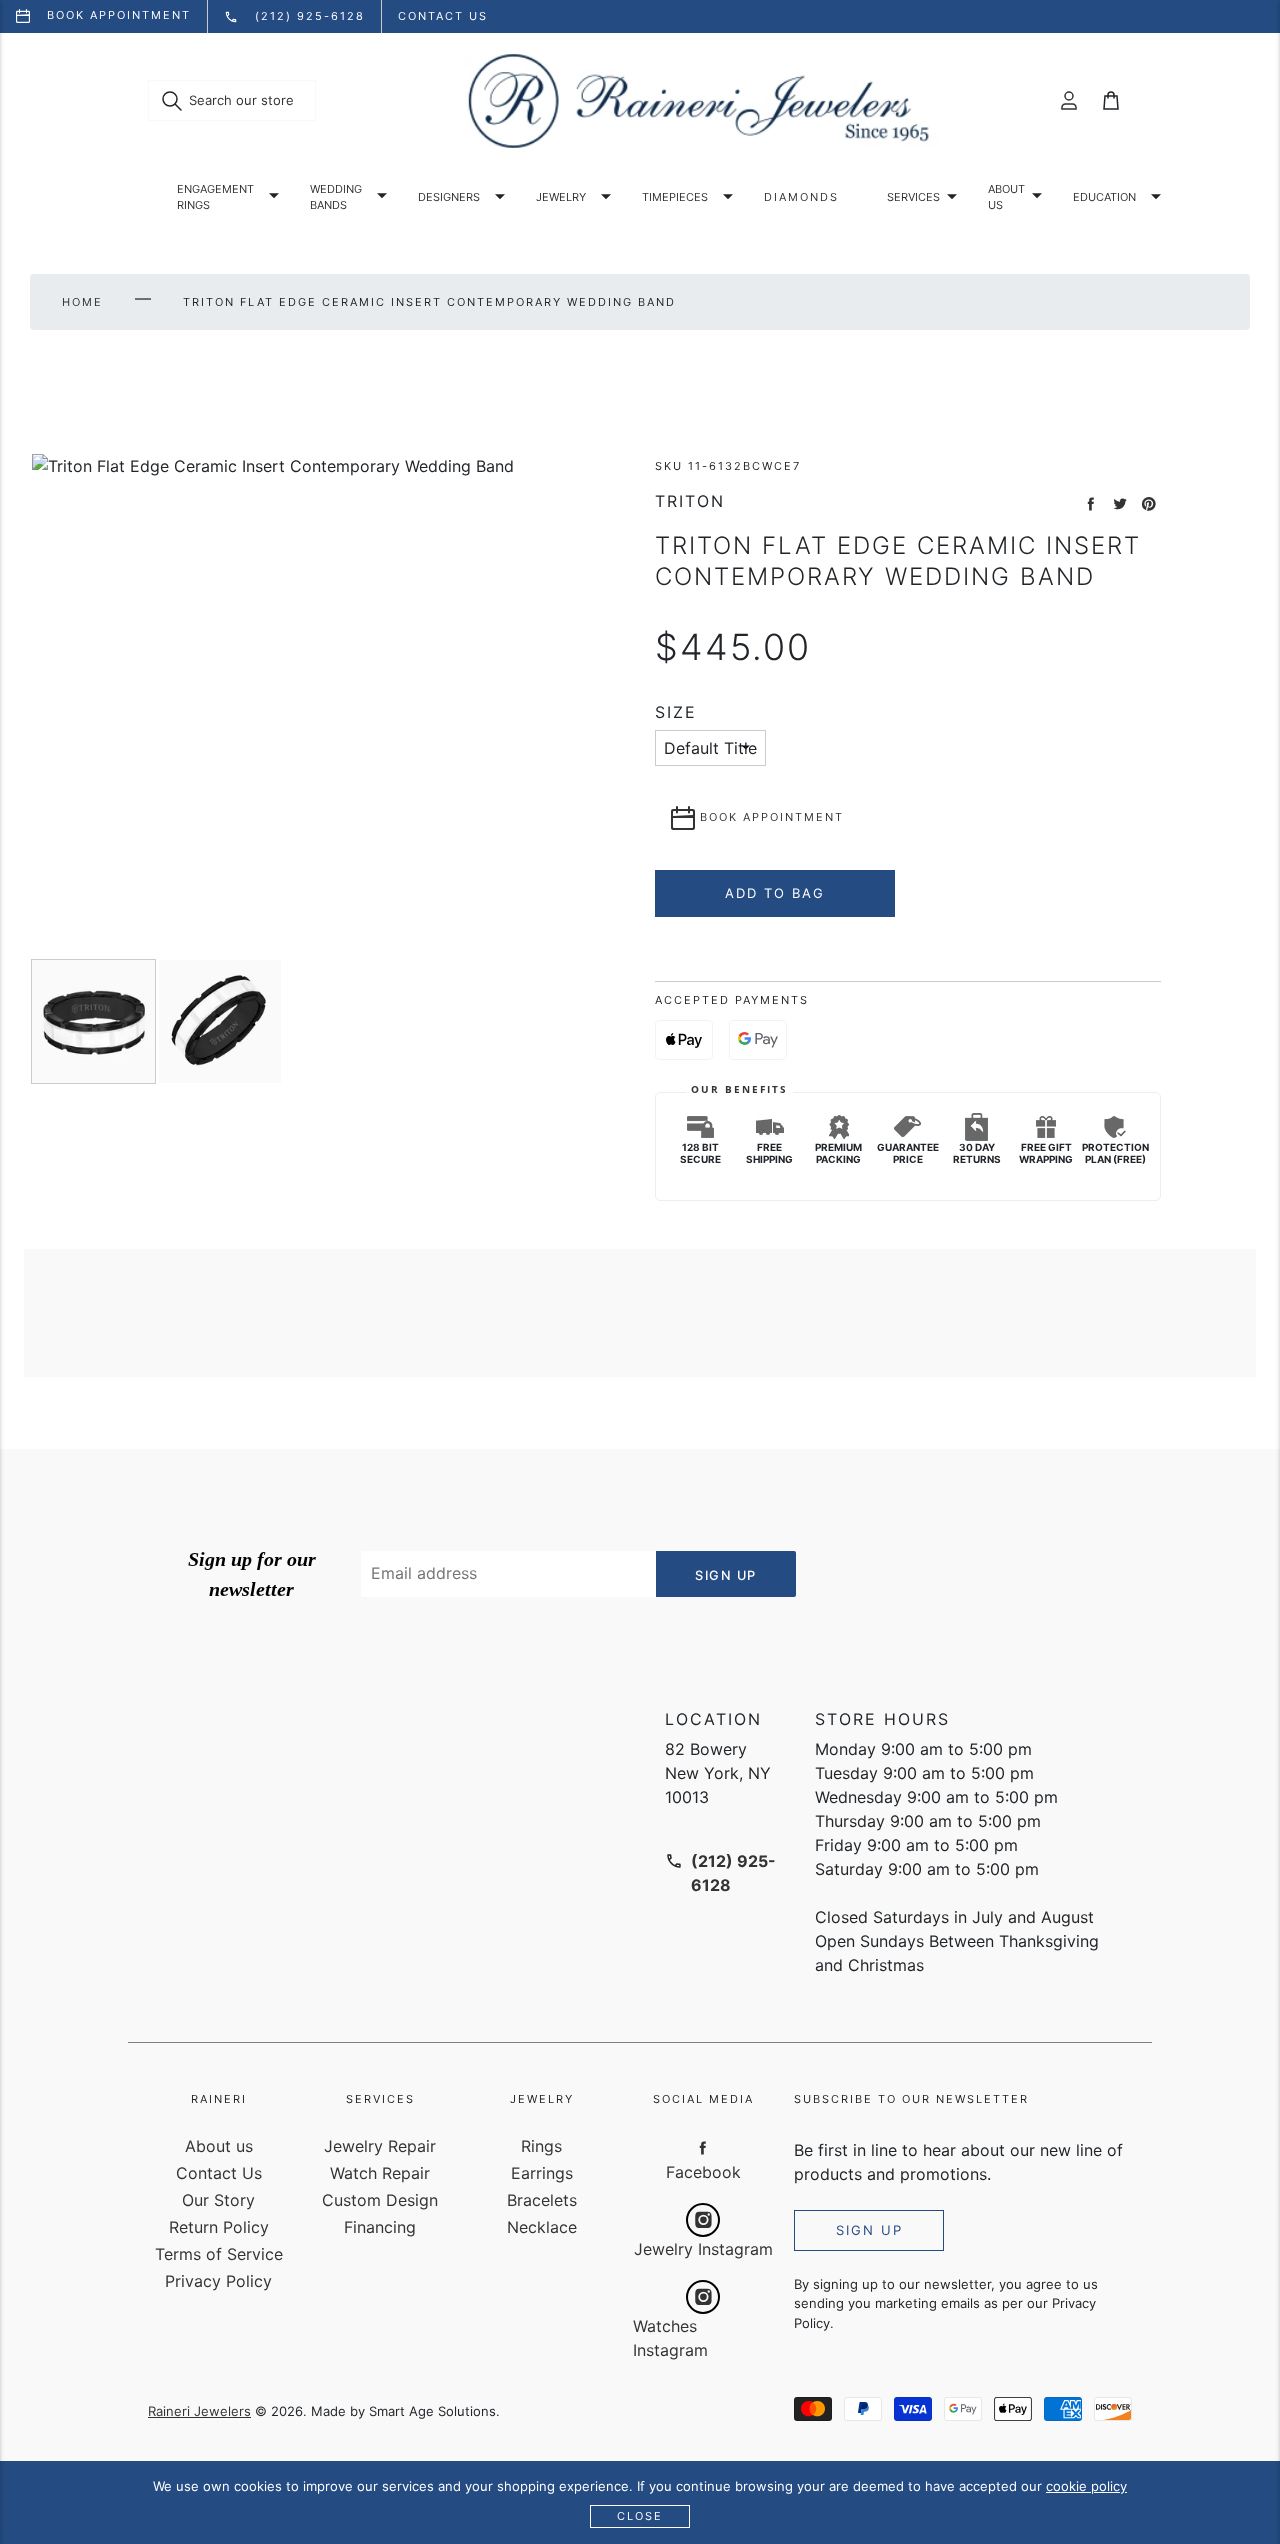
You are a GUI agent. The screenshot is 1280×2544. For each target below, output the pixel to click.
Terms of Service (219, 2254)
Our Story (218, 2200)
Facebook (703, 2172)
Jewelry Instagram (703, 2249)
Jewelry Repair (380, 2146)
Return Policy (219, 2227)
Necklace (542, 2227)
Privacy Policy (218, 2281)
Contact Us (219, 2173)
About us (1006, 197)
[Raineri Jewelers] (698, 101)
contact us (443, 16)
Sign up (869, 2230)
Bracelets (542, 2200)
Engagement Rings (215, 197)
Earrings (542, 2173)
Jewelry (561, 197)
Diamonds (801, 197)
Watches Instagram (670, 2338)
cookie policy (1086, 2486)
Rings (541, 2146)
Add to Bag (775, 893)
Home (82, 302)
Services (913, 197)
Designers (449, 197)
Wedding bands (336, 197)
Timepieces (675, 197)
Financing (380, 2227)
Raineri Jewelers (199, 2411)
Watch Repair (380, 2173)
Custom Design (380, 2200)
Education (1104, 197)
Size (676, 712)
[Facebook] (703, 2147)
